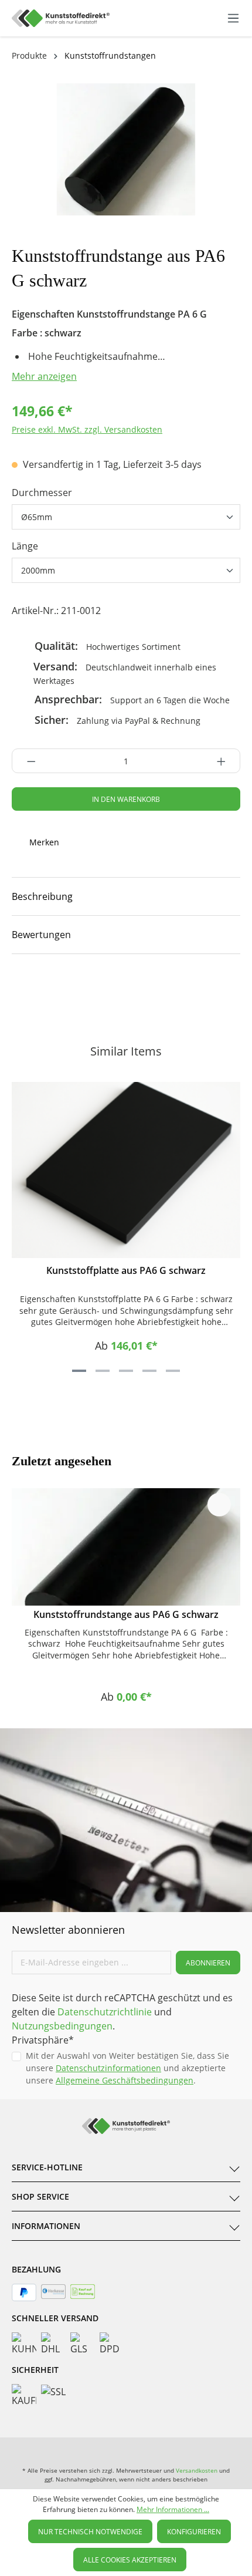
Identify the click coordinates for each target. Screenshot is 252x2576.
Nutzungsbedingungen (62, 2026)
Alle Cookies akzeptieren (130, 2560)
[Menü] (233, 18)
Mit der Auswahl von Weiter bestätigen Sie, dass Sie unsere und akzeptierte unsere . (127, 2068)
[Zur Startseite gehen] (61, 18)
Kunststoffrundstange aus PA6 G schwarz (126, 1614)
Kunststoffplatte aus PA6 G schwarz (126, 1270)
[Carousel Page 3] (126, 1371)
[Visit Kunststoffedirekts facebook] (105, 990)
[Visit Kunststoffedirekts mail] (188, 990)
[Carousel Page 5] (173, 1371)
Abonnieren (208, 1963)
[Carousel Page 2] (103, 1371)
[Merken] (219, 1098)
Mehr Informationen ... (173, 2509)
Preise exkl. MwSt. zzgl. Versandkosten (87, 429)
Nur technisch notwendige (90, 2532)
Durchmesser (42, 493)
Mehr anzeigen (44, 376)
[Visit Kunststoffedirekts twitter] (177, 2449)
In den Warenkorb (126, 799)
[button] (126, 896)
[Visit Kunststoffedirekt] (64, 990)
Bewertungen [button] (41, 935)
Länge (25, 546)
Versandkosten (197, 2470)
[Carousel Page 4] (149, 1371)
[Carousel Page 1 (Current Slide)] (79, 1371)
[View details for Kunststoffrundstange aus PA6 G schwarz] (126, 1547)
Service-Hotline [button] (47, 2167)
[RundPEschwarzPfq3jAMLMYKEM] (126, 149)
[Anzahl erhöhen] (225, 761)
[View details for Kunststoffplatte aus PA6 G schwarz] (126, 1170)
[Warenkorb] (221, 18)
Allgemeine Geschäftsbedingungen (125, 2080)
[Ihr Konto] (209, 18)
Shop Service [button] (40, 2196)
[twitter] (147, 990)
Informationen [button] (46, 2226)
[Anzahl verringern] (28, 761)
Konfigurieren (194, 2532)
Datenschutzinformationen (108, 2068)
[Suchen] (183, 16)
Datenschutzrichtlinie (105, 2012)
